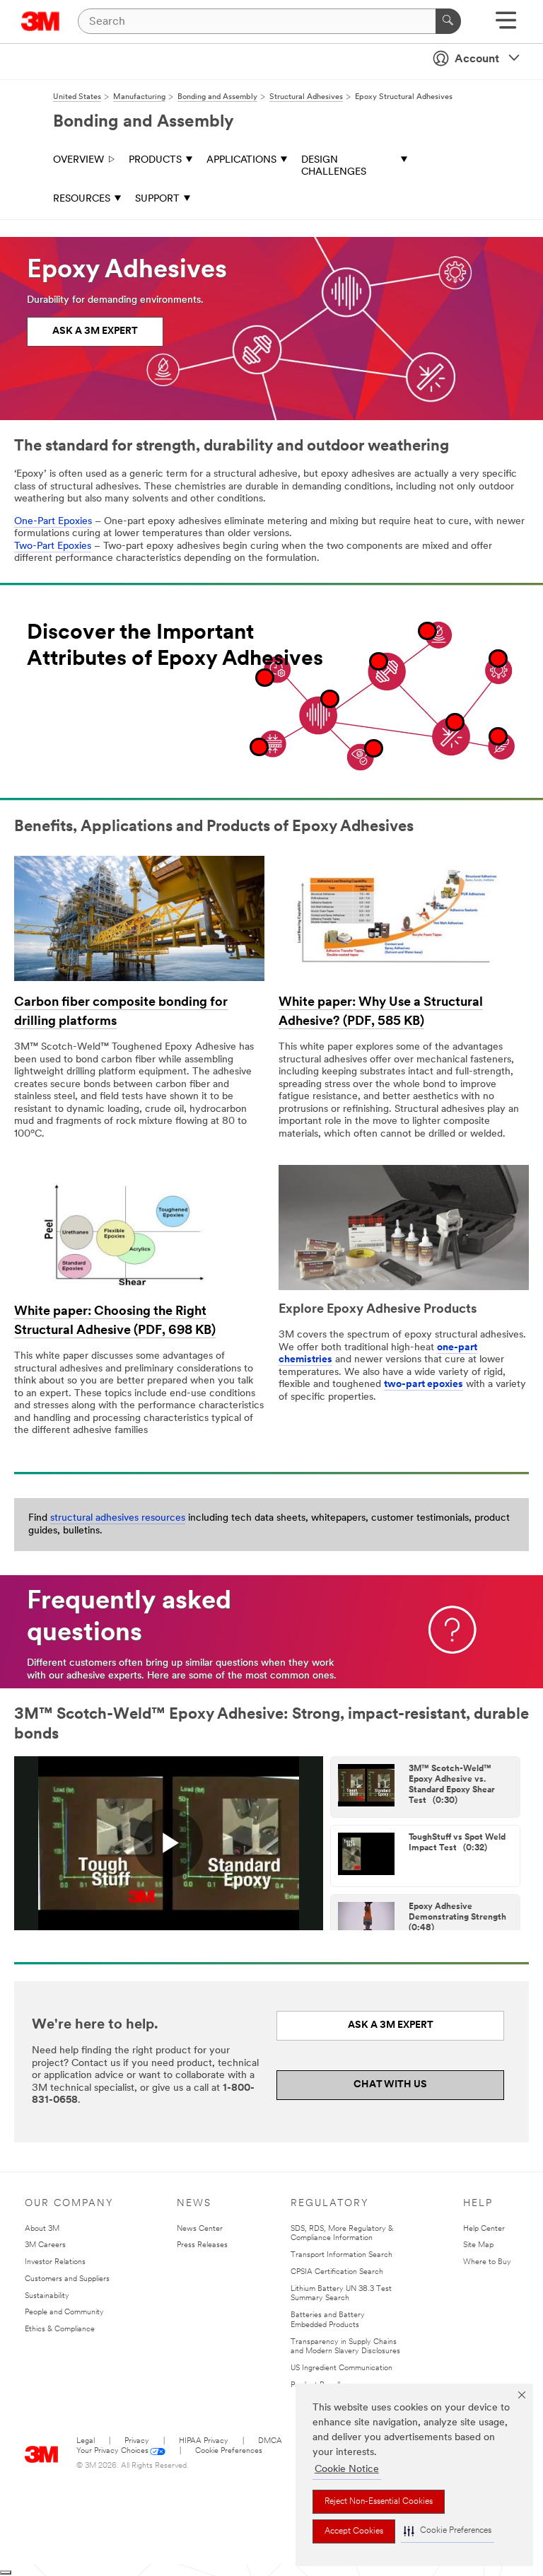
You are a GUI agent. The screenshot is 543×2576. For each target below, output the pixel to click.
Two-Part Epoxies (53, 546)
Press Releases (202, 2245)
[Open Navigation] (506, 25)
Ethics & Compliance (60, 2330)
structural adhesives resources (118, 1518)
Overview (78, 160)
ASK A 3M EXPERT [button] (95, 331)
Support (157, 199)
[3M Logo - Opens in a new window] (41, 21)
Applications (241, 160)
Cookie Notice (347, 2470)
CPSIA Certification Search (337, 2272)
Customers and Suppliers (67, 2279)
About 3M (42, 2229)
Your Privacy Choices (112, 2451)
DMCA (270, 2441)
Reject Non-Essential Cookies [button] (379, 2502)
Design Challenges (334, 167)
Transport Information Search (341, 2255)
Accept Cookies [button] (354, 2531)
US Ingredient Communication (341, 2368)
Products (155, 160)
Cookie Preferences (229, 2451)
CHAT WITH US (390, 2085)
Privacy (137, 2441)
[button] (448, 2531)
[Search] (448, 21)
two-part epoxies (424, 1385)
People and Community (64, 2313)
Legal (86, 2441)
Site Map (478, 2245)
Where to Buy (487, 2262)
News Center (200, 2229)
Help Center (484, 2229)
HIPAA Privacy (204, 2441)
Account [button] (477, 59)
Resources (82, 199)
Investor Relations (55, 2262)
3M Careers (45, 2245)
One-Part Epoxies (53, 522)
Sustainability (47, 2296)
